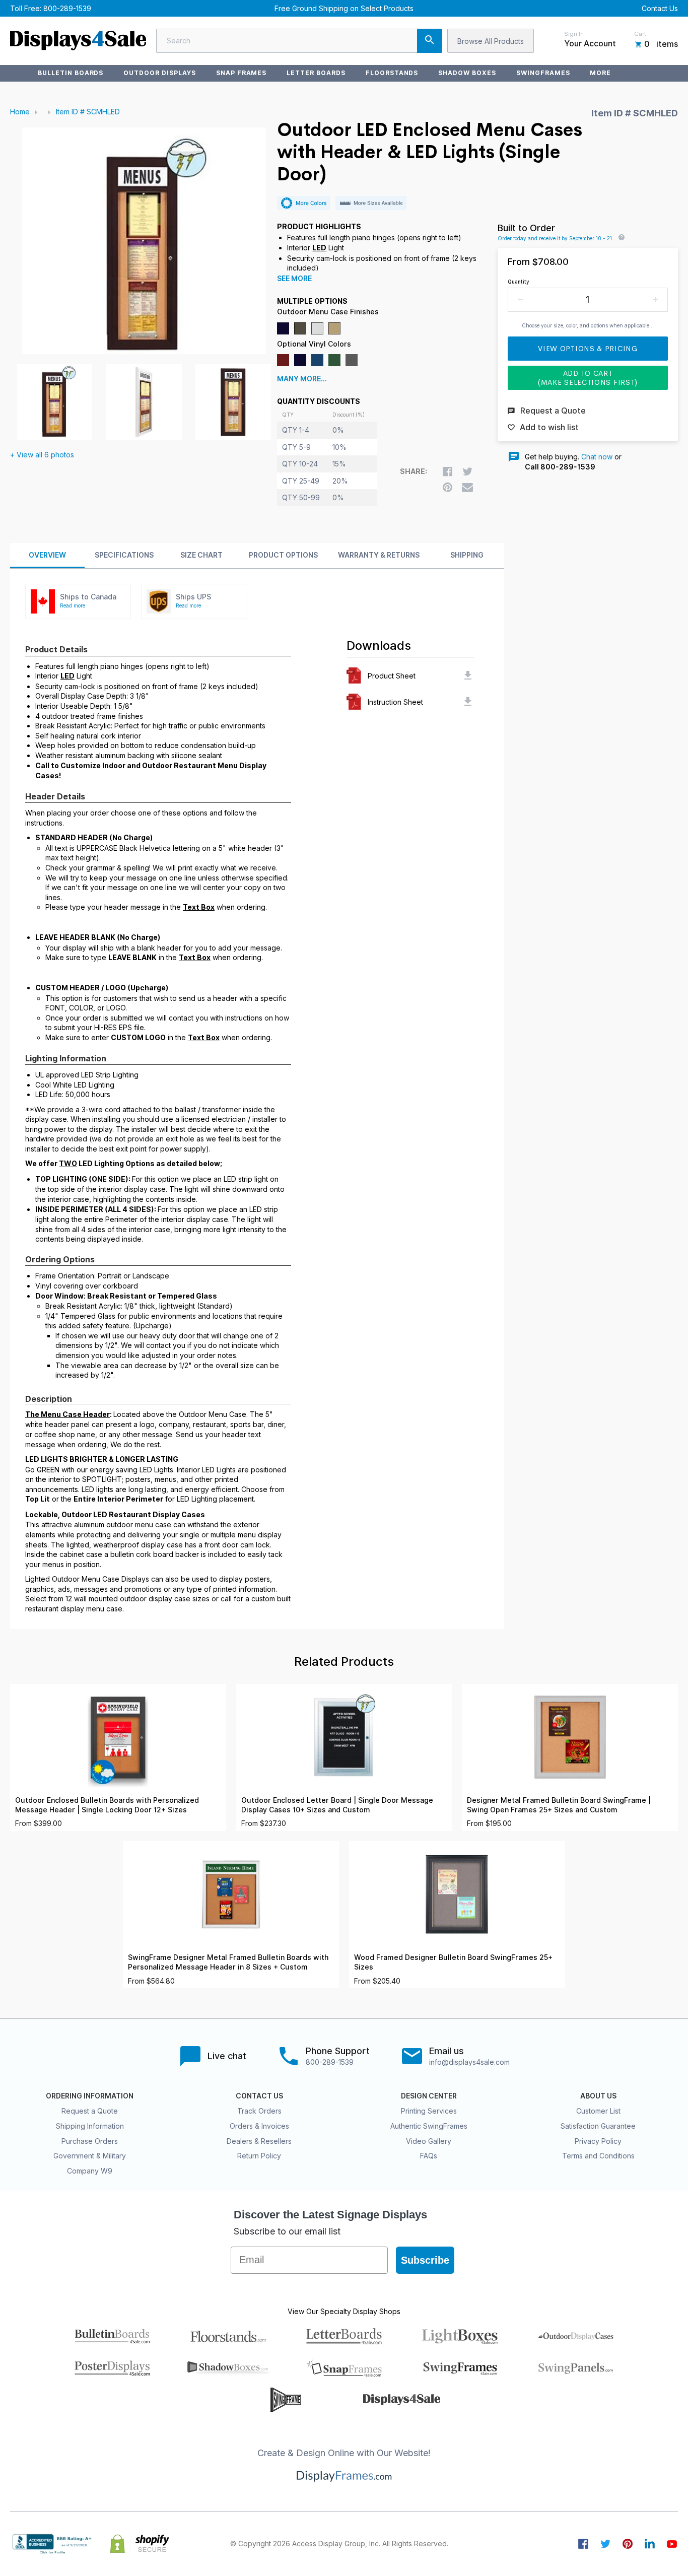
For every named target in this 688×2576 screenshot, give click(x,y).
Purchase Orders (90, 2141)
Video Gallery (429, 2141)
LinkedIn (650, 2544)
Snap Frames (242, 73)
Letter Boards (316, 73)
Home (20, 112)
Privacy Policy (598, 2141)
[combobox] (299, 41)
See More (294, 279)
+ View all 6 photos (42, 455)
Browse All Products (491, 41)
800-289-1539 (67, 8)
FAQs (429, 2156)
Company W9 (90, 2171)
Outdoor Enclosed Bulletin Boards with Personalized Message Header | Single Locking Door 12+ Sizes (107, 1805)
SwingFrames (543, 73)
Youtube (672, 2544)
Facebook (583, 2544)
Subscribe (425, 2260)
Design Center (429, 2096)
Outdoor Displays (159, 73)
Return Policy (259, 2156)
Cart (640, 34)
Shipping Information (90, 2126)
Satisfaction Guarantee (598, 2126)
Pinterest (628, 2544)
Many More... (302, 379)
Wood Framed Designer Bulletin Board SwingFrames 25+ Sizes (453, 1962)
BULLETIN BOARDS (71, 73)
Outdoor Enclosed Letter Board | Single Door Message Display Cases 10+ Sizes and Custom (337, 1805)
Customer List (598, 2111)
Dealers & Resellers (259, 2141)
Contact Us (660, 8)
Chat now (597, 457)
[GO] (430, 41)
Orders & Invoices (259, 2126)
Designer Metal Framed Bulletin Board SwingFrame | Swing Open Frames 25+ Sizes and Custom (559, 1805)
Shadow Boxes (467, 73)
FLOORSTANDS (392, 73)
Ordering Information (90, 2096)
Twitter (605, 2544)
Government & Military (90, 2156)
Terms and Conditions (598, 2156)
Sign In (574, 34)
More (600, 73)
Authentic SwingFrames (429, 2126)
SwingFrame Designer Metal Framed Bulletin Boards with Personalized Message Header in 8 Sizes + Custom (228, 1962)
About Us (598, 2096)
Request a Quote (90, 2111)
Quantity (519, 282)
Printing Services (429, 2111)
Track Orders (259, 2111)
